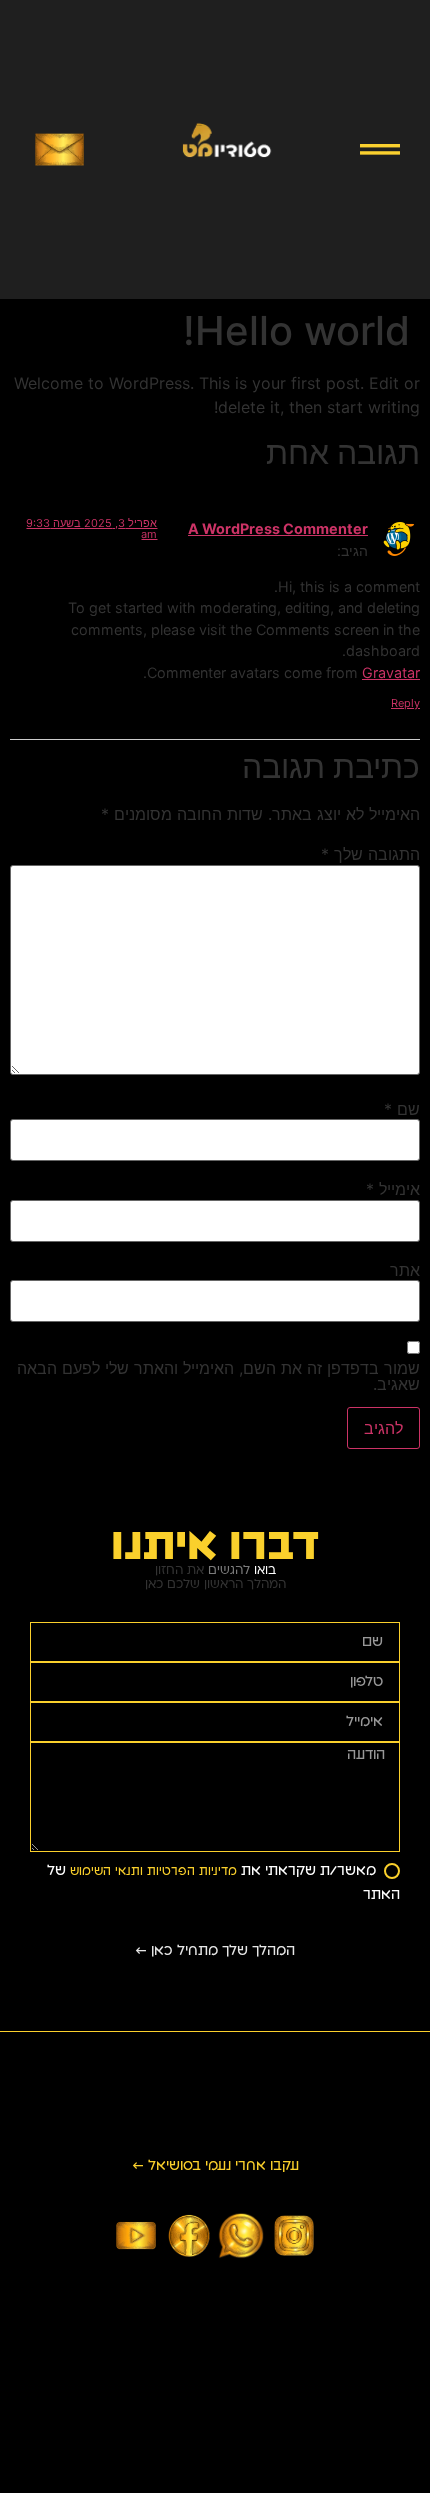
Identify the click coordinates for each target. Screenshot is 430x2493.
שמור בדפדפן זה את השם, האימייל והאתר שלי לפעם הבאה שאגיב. (218, 1376)
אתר (405, 1270)
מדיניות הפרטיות (190, 1871)
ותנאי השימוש (104, 1871)
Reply (405, 703)
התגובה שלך (370, 854)
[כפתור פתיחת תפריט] (380, 149)
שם (402, 1109)
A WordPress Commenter (278, 528)
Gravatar (391, 672)
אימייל (393, 1189)
